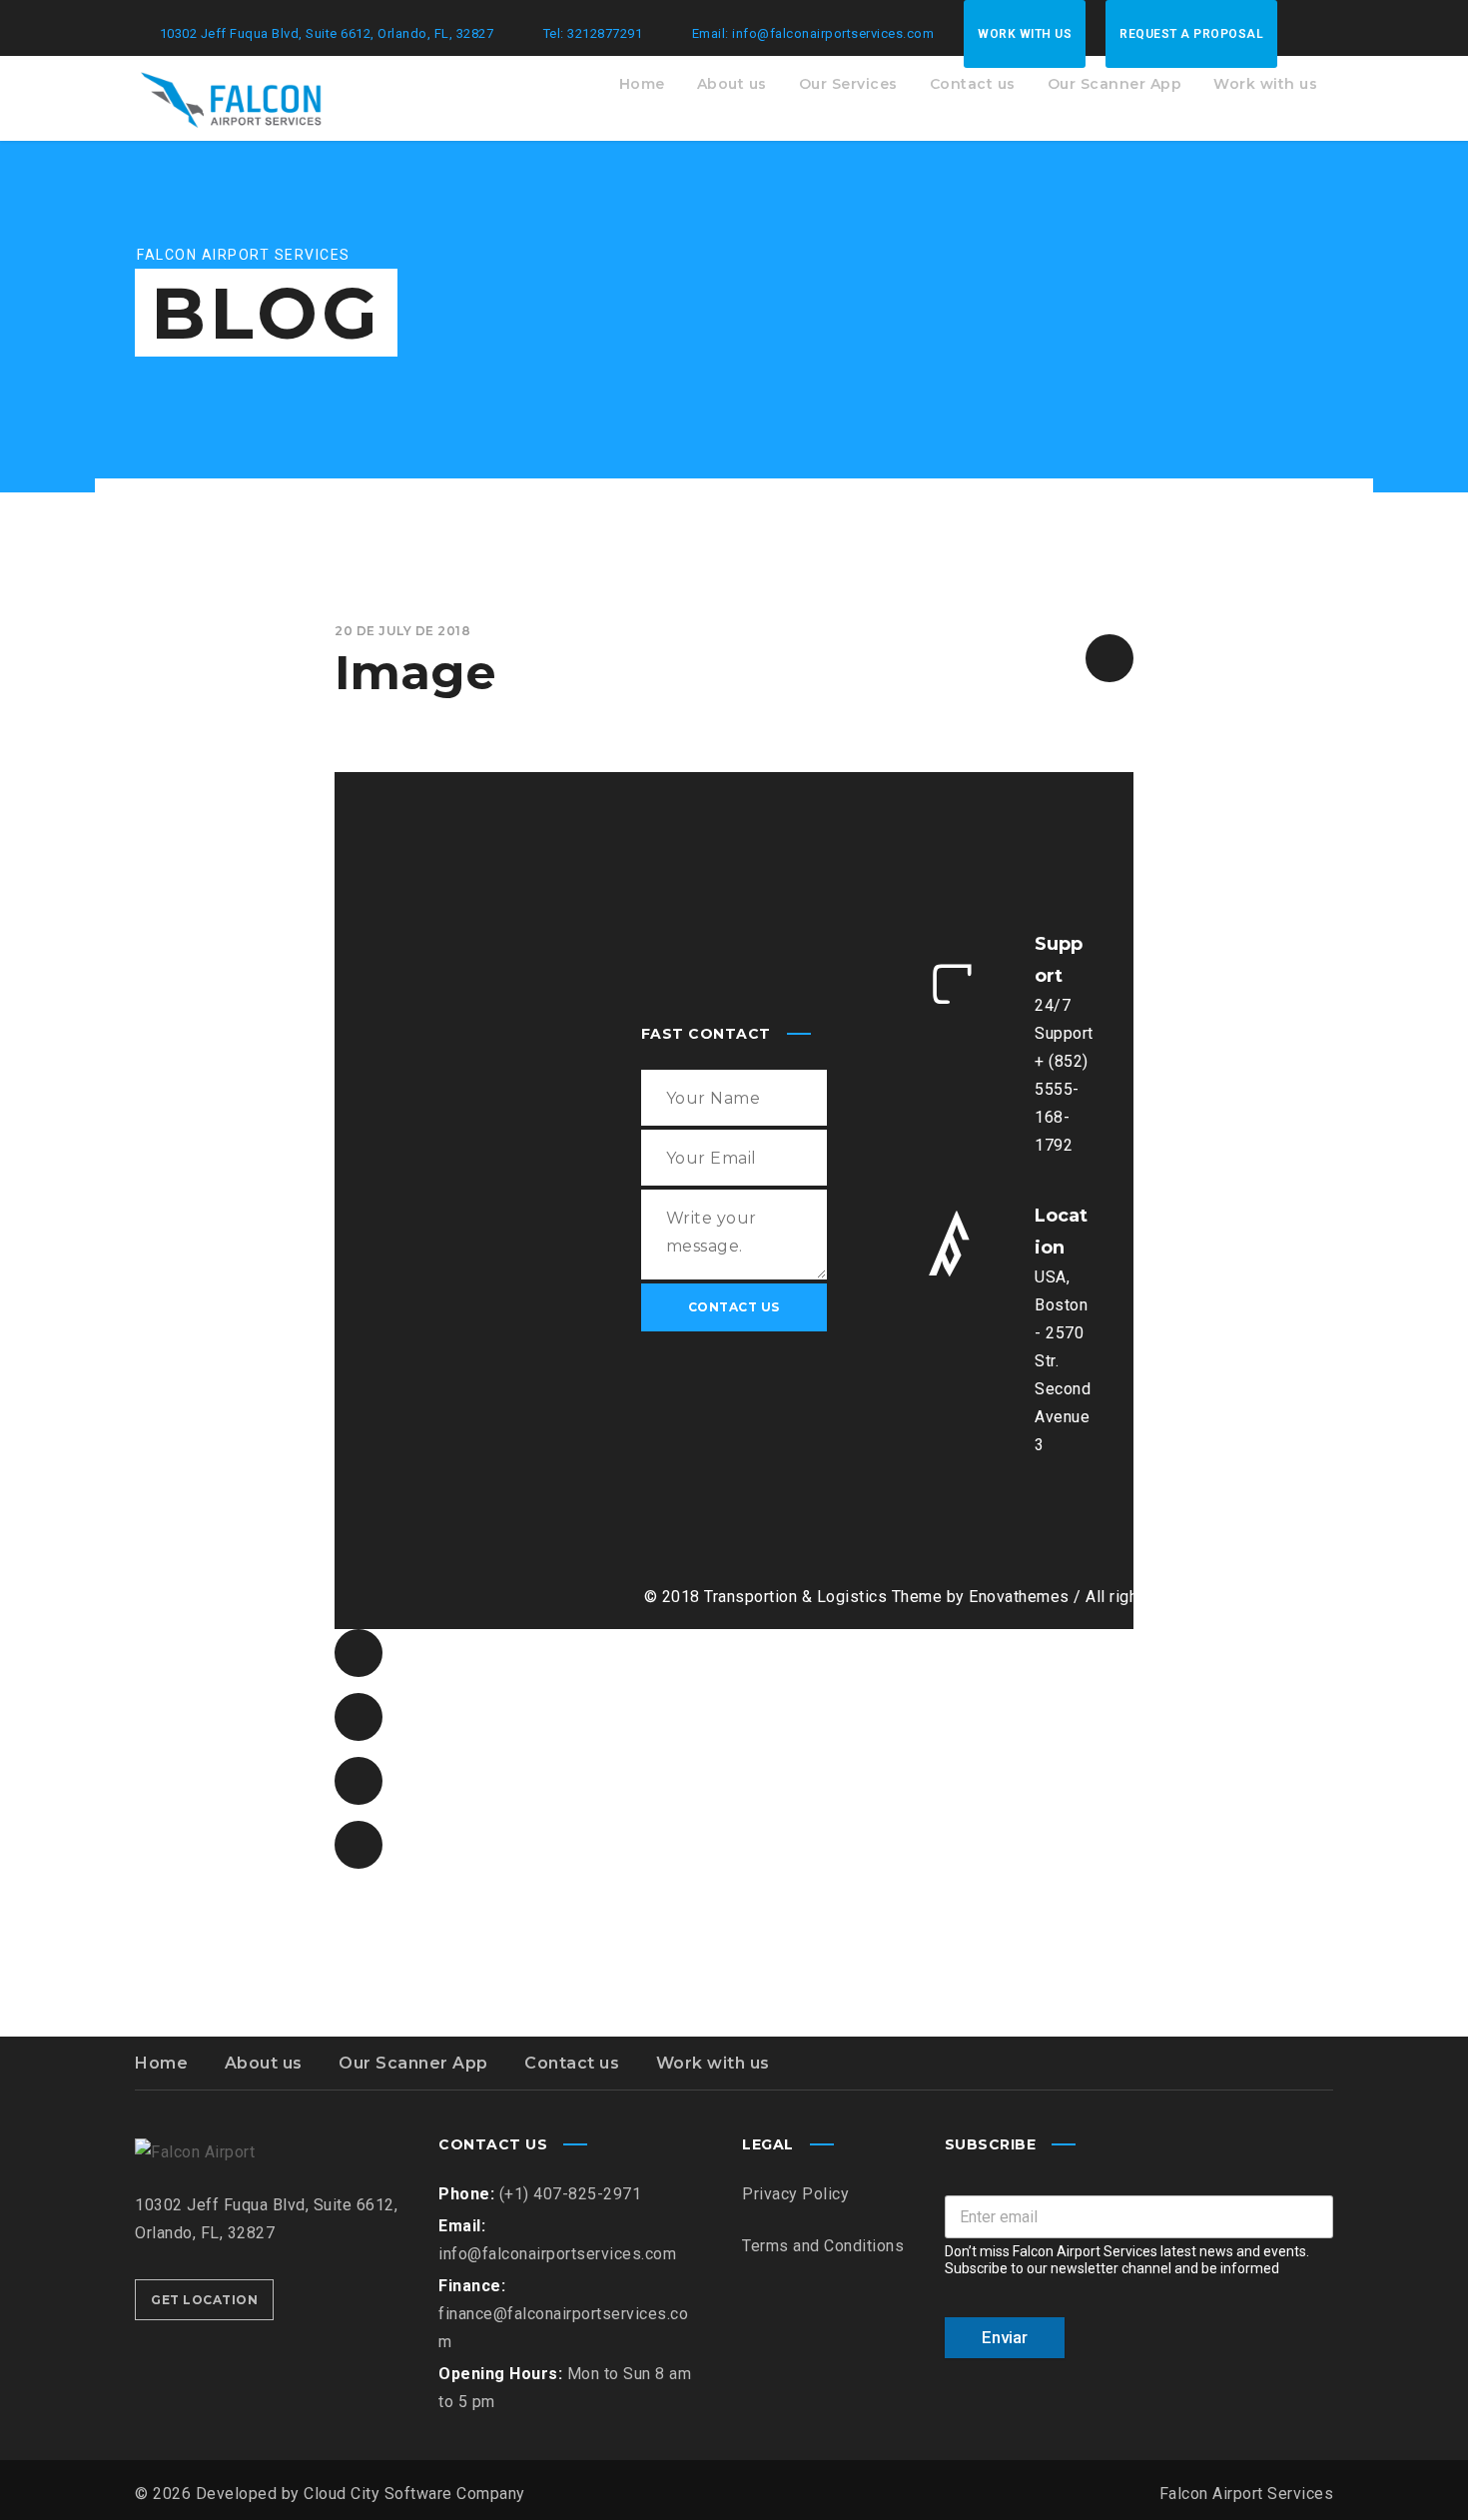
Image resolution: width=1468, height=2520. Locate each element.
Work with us (713, 2063)
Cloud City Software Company (414, 2494)
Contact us (572, 2063)
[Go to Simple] (1109, 658)
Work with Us (1025, 34)
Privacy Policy (795, 2194)
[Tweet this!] (359, 1717)
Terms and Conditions (823, 2246)
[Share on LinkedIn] (359, 1845)
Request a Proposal (1191, 34)
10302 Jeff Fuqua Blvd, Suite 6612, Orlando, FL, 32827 (327, 33)
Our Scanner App (413, 2063)
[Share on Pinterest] (359, 1781)
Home (161, 2063)
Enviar (1005, 2337)
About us (264, 2063)
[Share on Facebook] (359, 1653)
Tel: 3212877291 (593, 33)
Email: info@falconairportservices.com (813, 33)
